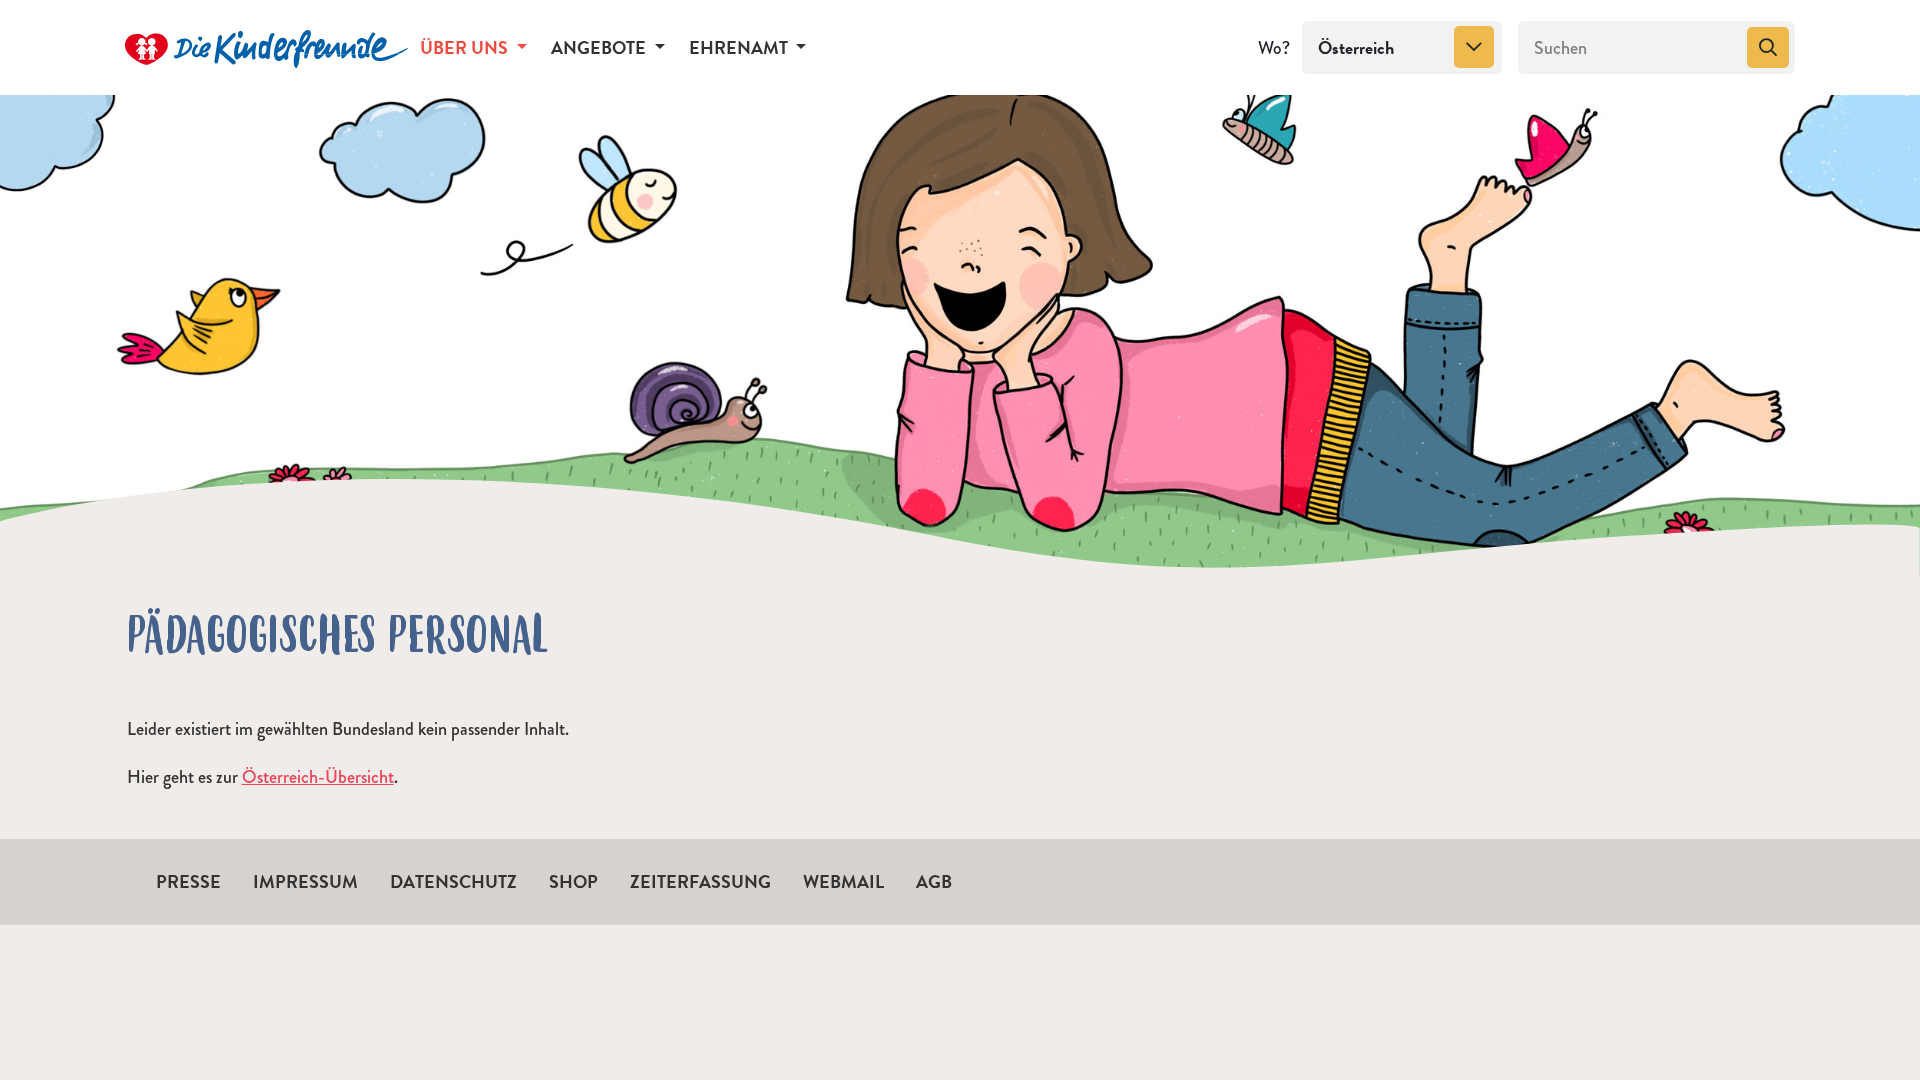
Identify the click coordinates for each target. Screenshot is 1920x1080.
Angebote (600, 47)
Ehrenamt (740, 47)
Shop (573, 881)
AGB (934, 881)
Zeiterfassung (700, 881)
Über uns (466, 47)
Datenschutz (453, 881)
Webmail (843, 881)
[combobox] (1402, 48)
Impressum (305, 881)
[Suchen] (1768, 48)
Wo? (1274, 48)
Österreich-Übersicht (318, 777)
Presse (188, 881)
